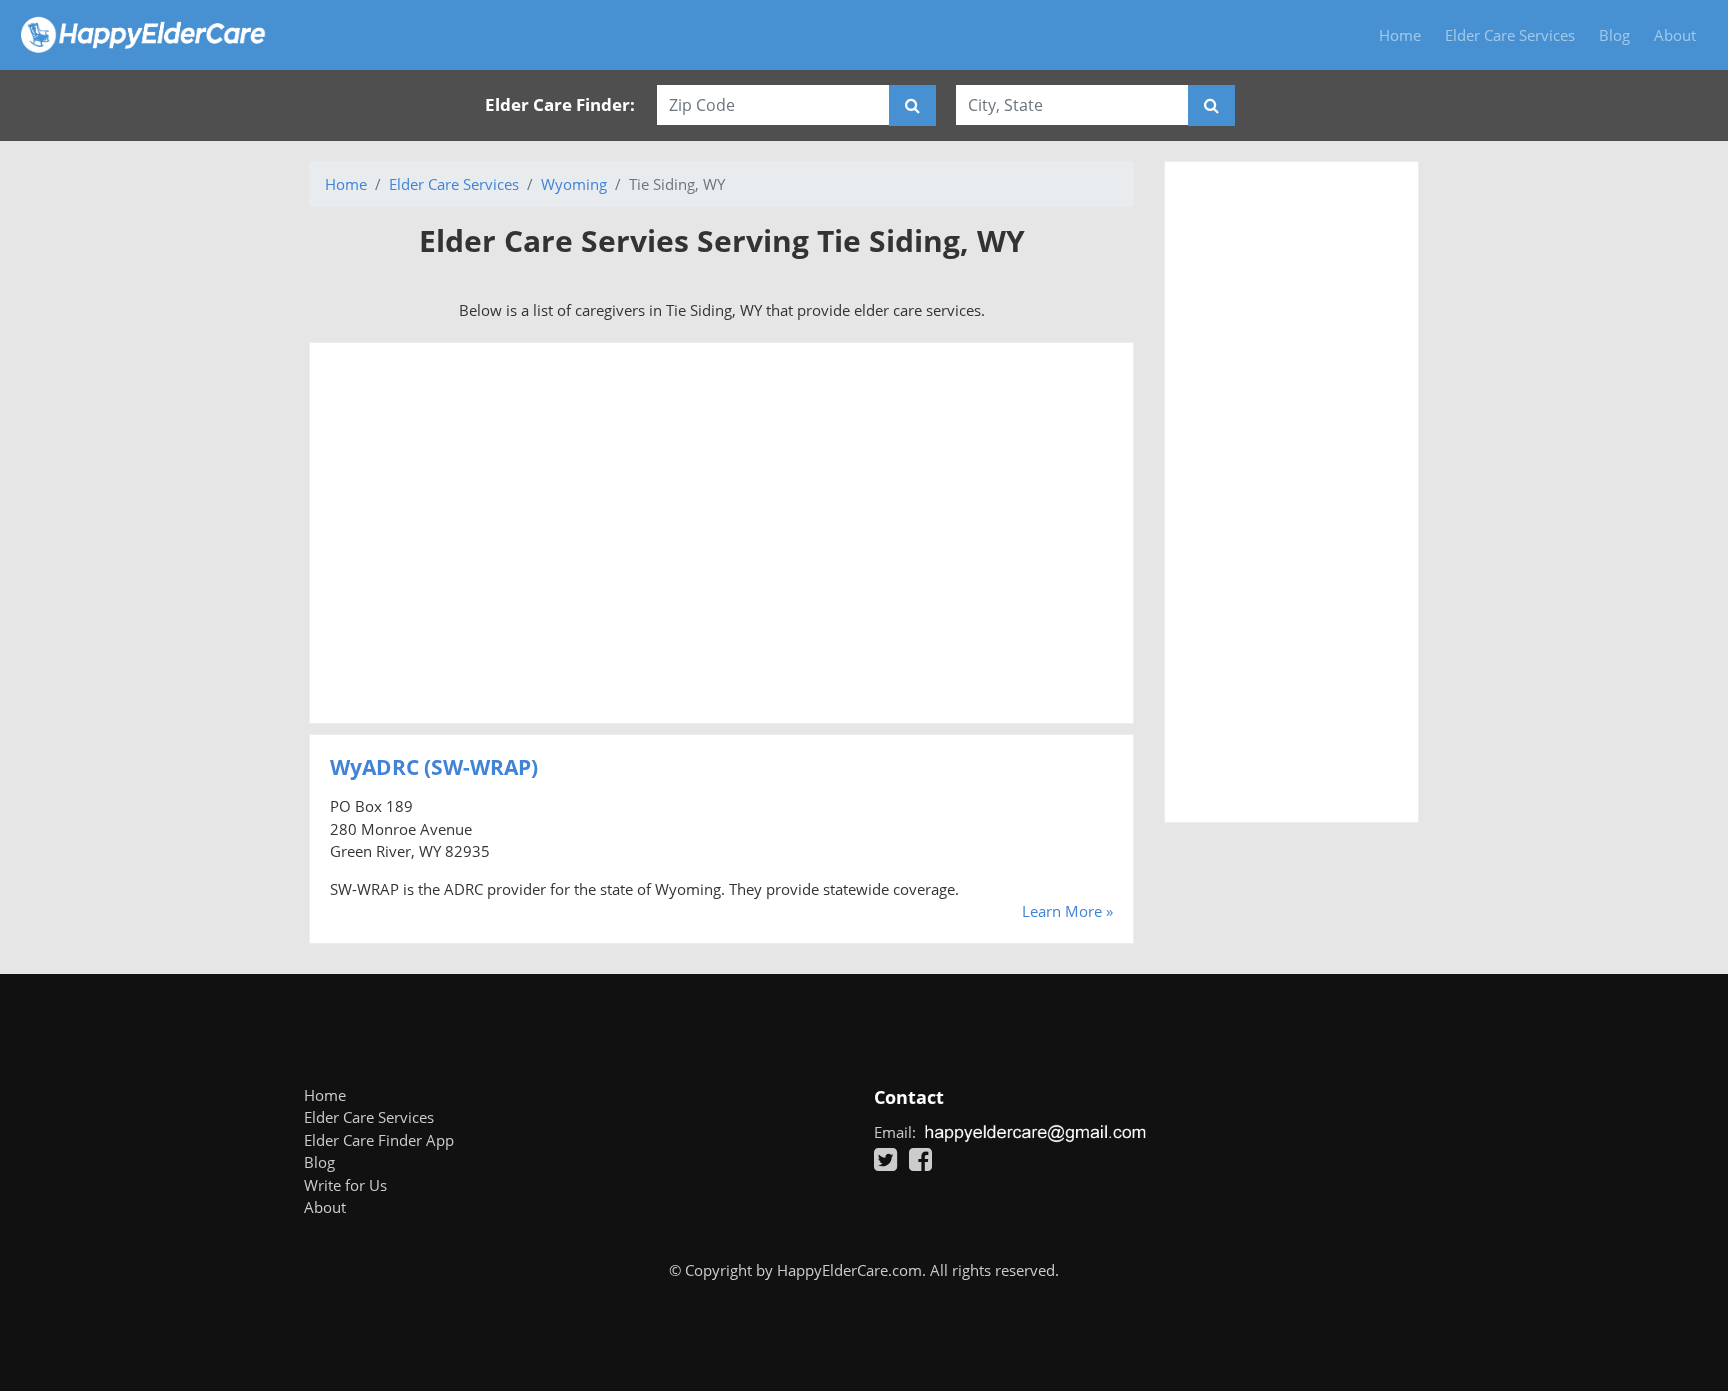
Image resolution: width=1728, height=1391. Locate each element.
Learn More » (1067, 911)
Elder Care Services (1510, 35)
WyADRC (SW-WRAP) (434, 767)
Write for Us (345, 1185)
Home (1400, 35)
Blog (1614, 35)
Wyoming (574, 184)
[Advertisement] (721, 533)
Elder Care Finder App (379, 1140)
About (1675, 35)
